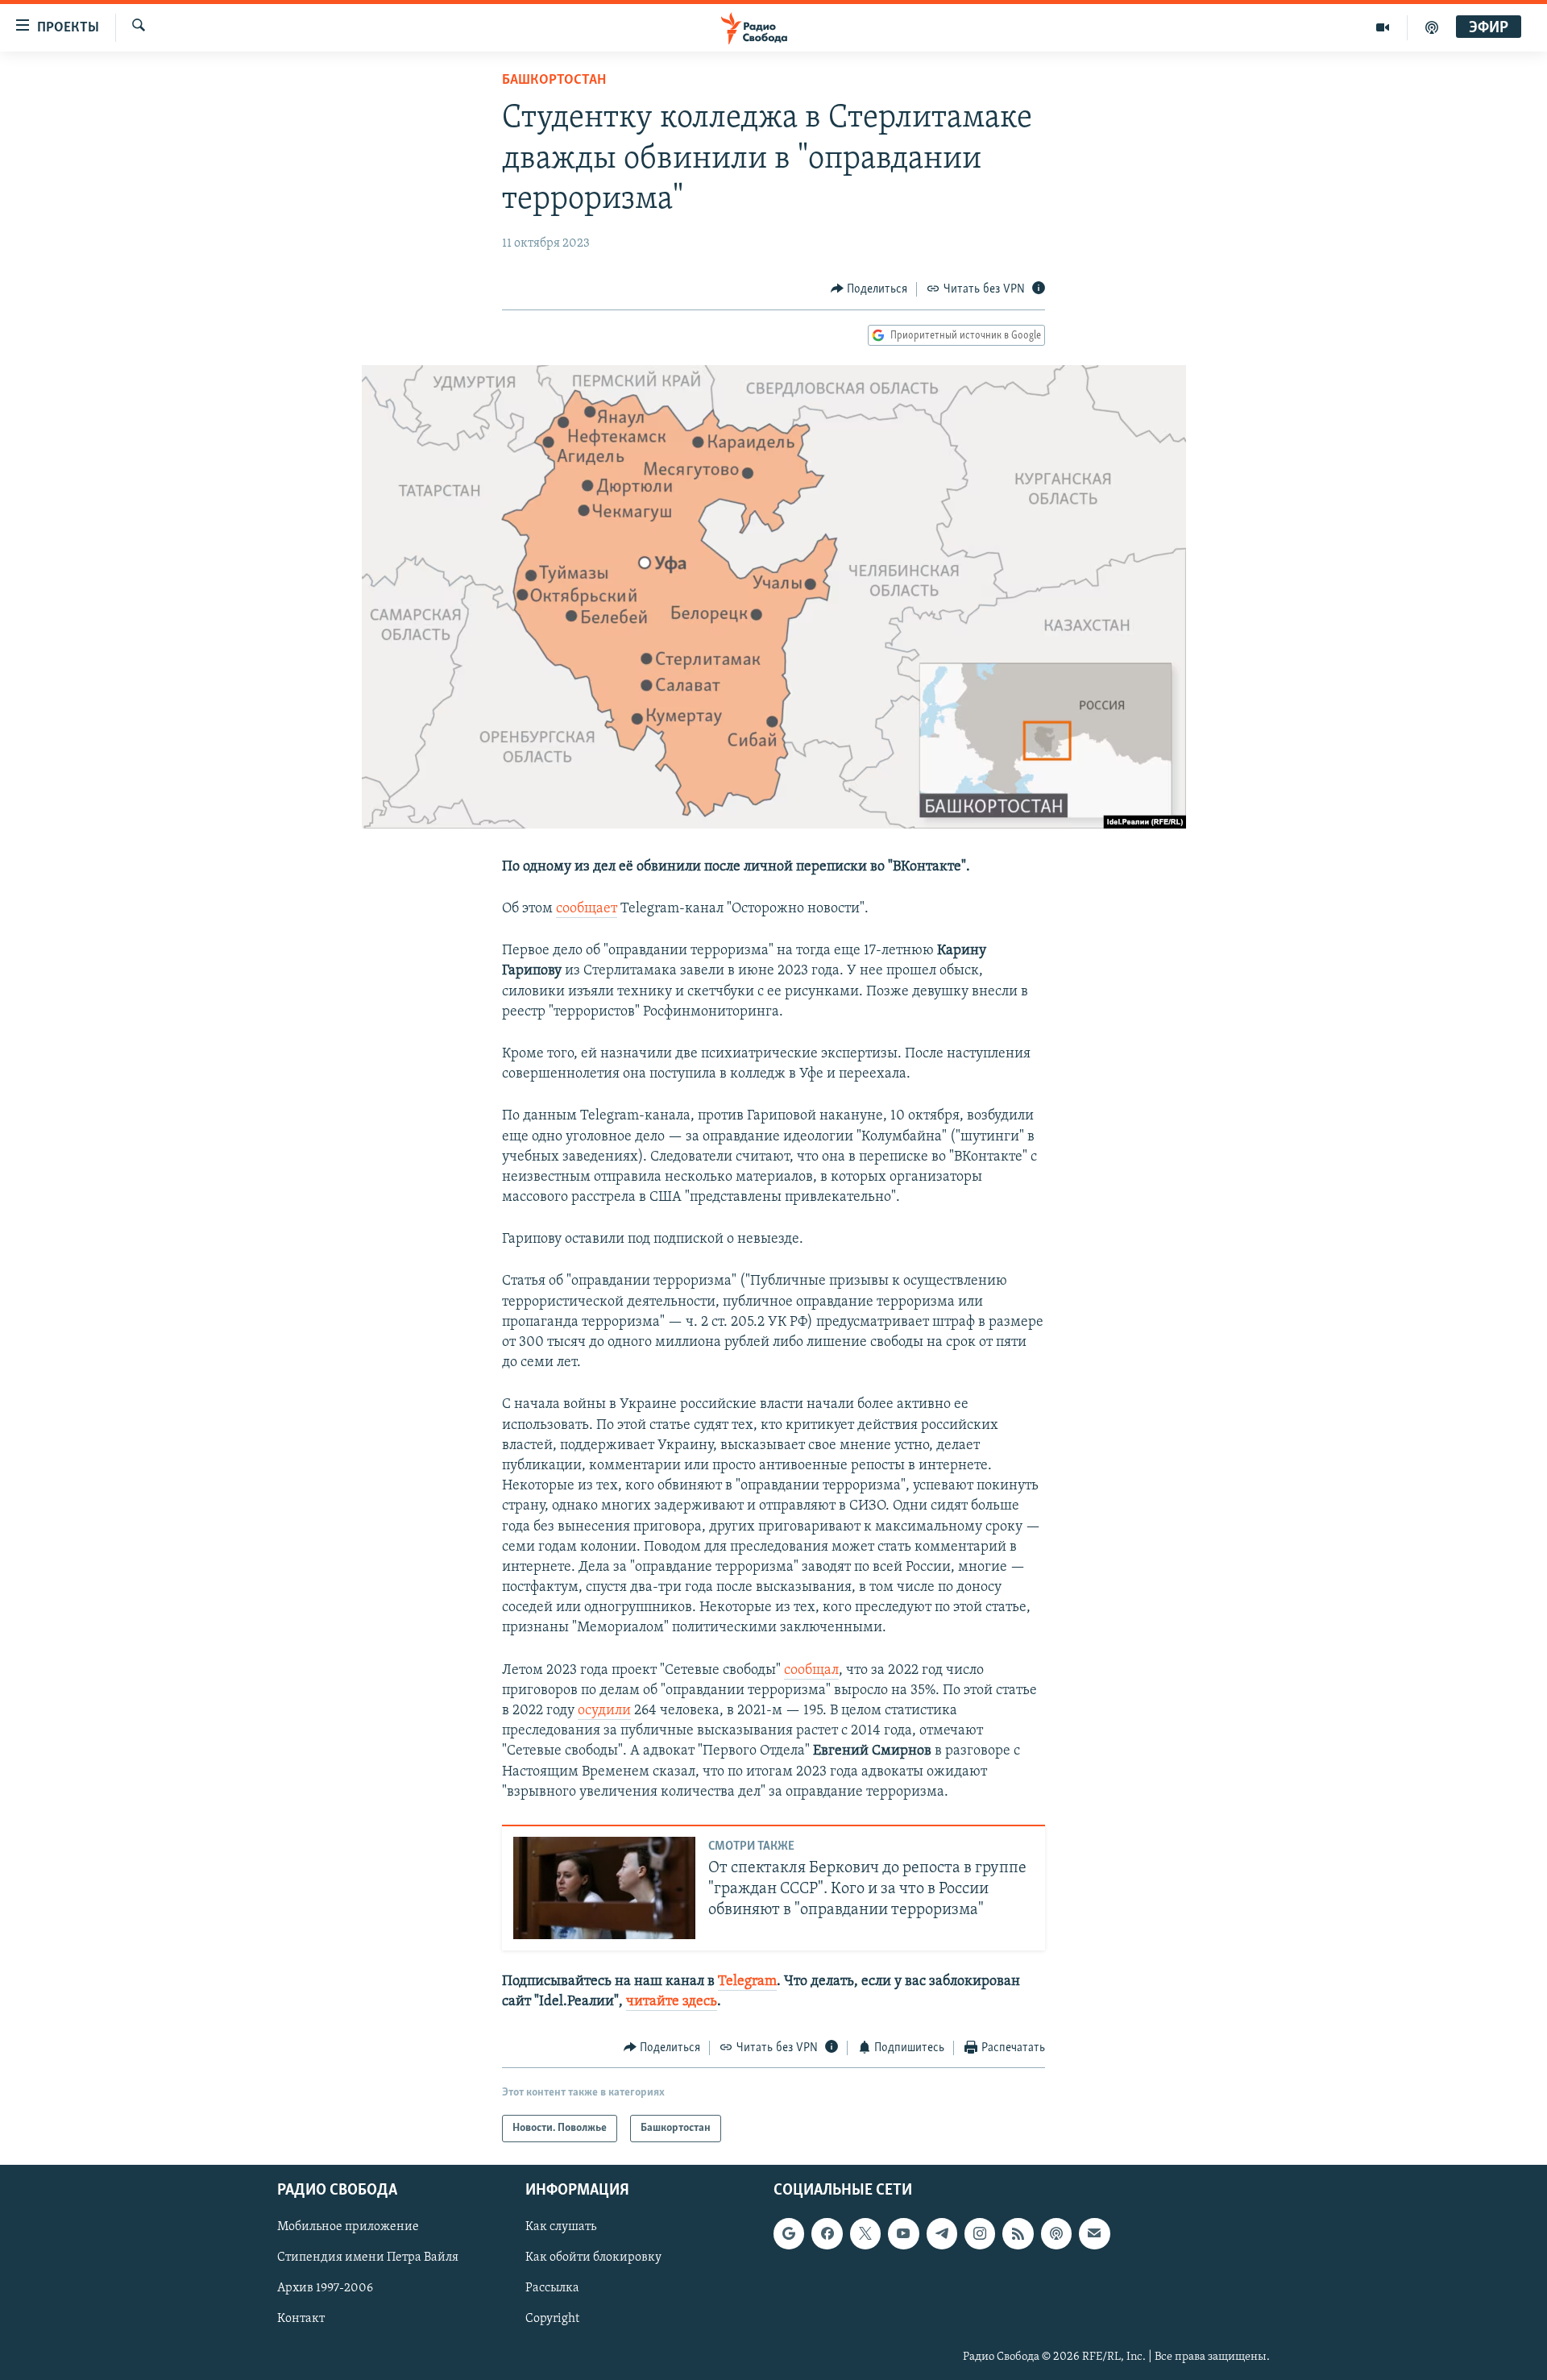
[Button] (869, 289)
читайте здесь (672, 2002)
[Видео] (1383, 27)
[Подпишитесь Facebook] (827, 2233)
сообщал (811, 1671)
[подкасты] (1432, 27)
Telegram (747, 1982)
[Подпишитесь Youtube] (903, 2233)
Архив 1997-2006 (325, 2289)
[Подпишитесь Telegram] (942, 2233)
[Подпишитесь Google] (789, 2233)
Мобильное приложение (348, 2227)
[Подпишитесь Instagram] (980, 2233)
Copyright (552, 2320)
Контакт (301, 2320)
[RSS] (1018, 2233)
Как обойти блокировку (593, 2258)
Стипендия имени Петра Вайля (368, 2258)
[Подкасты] (1056, 2233)
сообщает (587, 909)
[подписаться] (1094, 2233)
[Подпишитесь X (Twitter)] (865, 2233)
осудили (604, 1711)
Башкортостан (554, 81)
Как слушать (561, 2227)
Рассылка (552, 2289)
